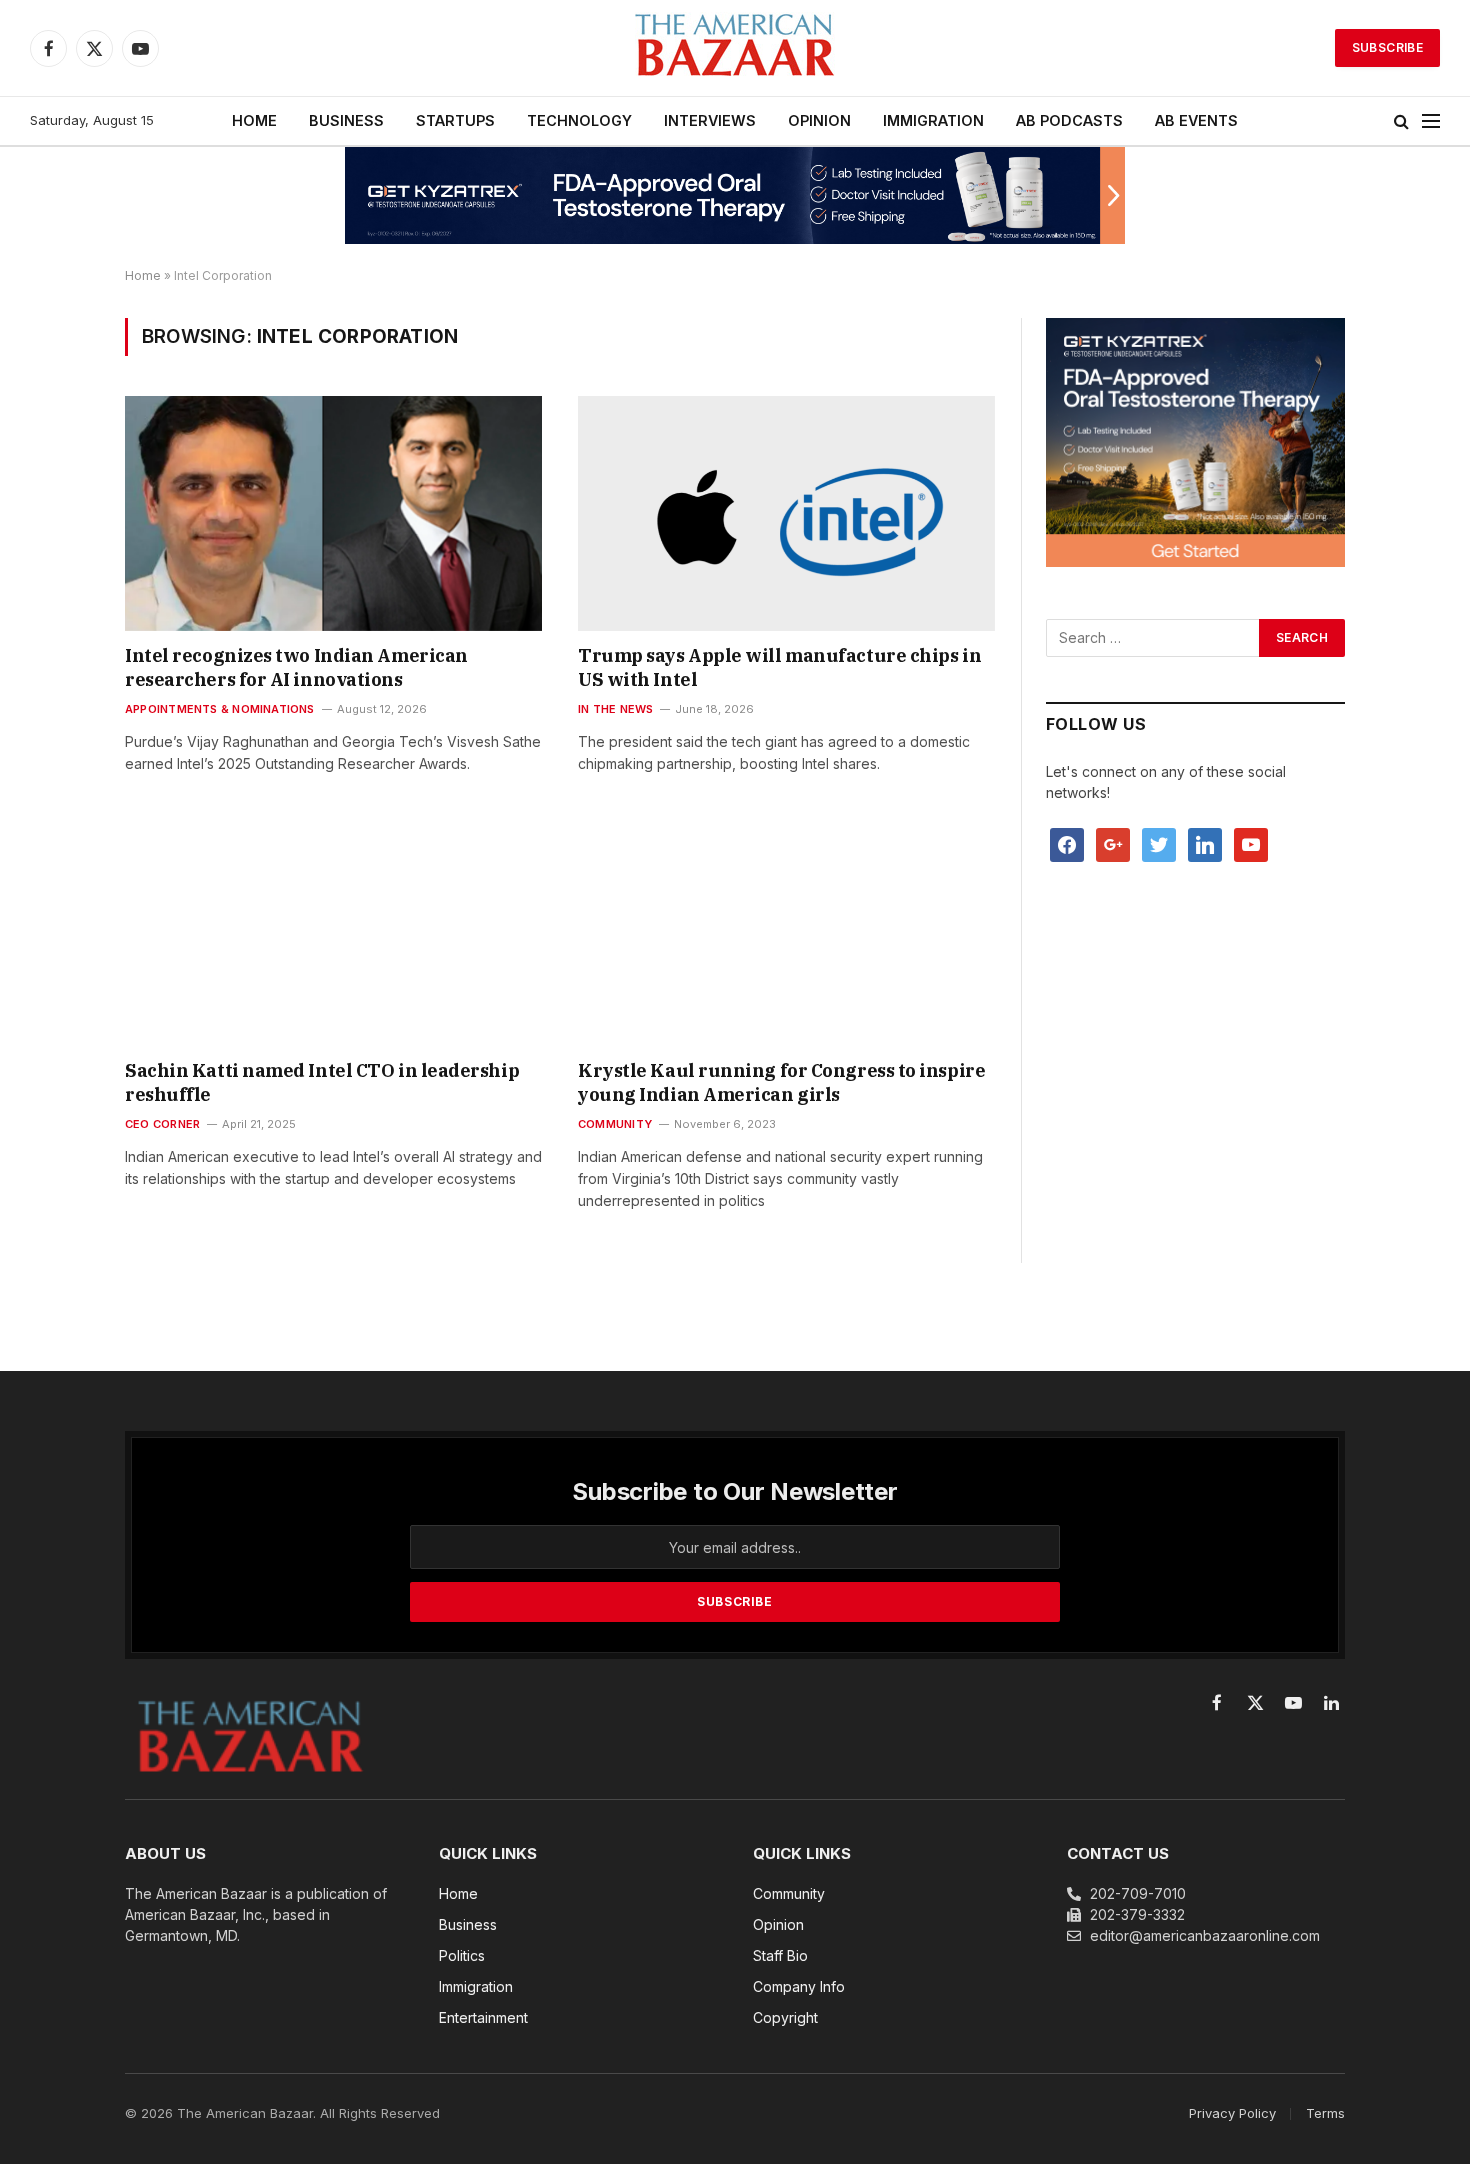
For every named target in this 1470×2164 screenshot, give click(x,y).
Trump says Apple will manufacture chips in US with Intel (779, 667)
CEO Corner (162, 1124)
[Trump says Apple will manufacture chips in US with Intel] (786, 513)
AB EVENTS (1196, 120)
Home (143, 275)
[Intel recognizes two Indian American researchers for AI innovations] (333, 513)
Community (615, 1124)
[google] (1113, 843)
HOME (254, 120)
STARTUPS (455, 120)
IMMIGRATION (933, 120)
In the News (615, 709)
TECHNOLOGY (579, 120)
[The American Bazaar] (735, 48)
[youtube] (1251, 843)
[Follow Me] (1159, 843)
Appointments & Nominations (220, 709)
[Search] (1401, 121)
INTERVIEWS (710, 120)
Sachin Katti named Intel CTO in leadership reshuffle (322, 1082)
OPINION (819, 120)
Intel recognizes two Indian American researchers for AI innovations (296, 667)
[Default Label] (1205, 843)
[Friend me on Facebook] (1067, 843)
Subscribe (1387, 47)
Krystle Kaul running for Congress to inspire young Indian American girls (781, 1082)
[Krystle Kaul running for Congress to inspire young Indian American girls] (786, 928)
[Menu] (1431, 121)
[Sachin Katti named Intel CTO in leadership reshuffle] (333, 928)
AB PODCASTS (1069, 120)
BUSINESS (346, 120)
